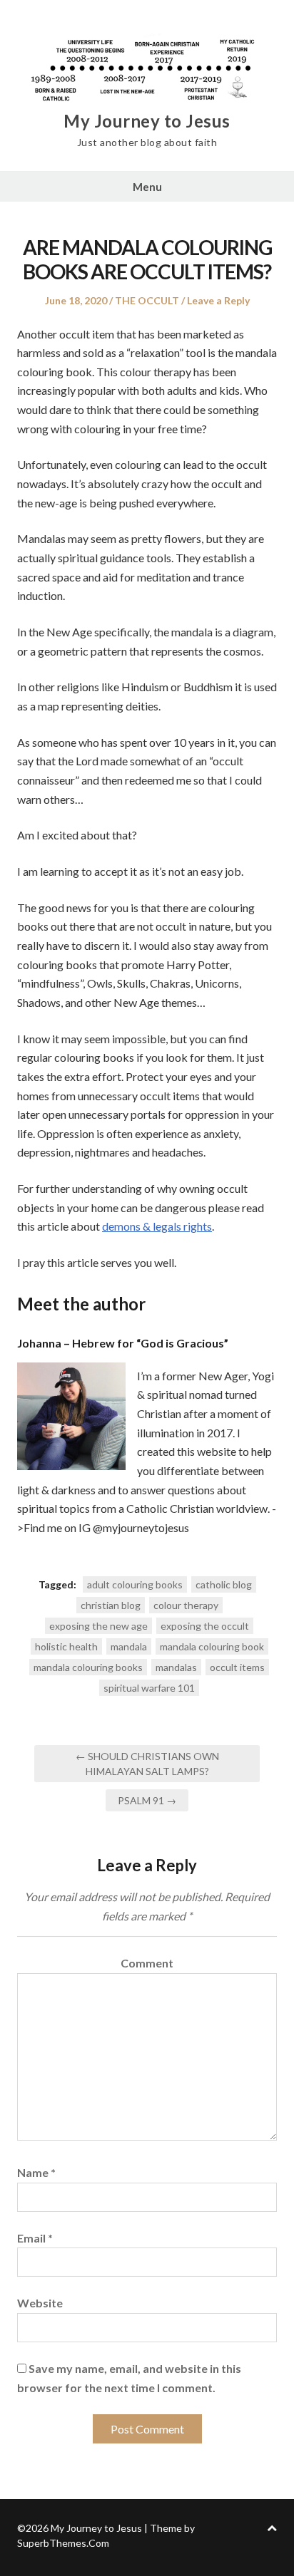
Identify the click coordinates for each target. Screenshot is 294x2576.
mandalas (176, 1667)
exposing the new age (98, 1626)
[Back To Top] (272, 2528)
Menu (147, 187)
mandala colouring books (88, 1667)
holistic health (66, 1646)
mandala (129, 1646)
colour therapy (186, 1605)
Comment (147, 1963)
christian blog (111, 1605)
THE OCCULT (147, 300)
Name (36, 2172)
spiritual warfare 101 (149, 1688)
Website (40, 2303)
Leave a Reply (218, 300)
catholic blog (224, 1584)
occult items (237, 1667)
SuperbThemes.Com (63, 2543)
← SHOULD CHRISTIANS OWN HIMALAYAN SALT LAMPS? (147, 1764)
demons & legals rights (157, 1226)
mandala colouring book (212, 1646)
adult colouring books (135, 1584)
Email (35, 2238)
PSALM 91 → (147, 1800)
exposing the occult (205, 1626)
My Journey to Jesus (147, 121)
